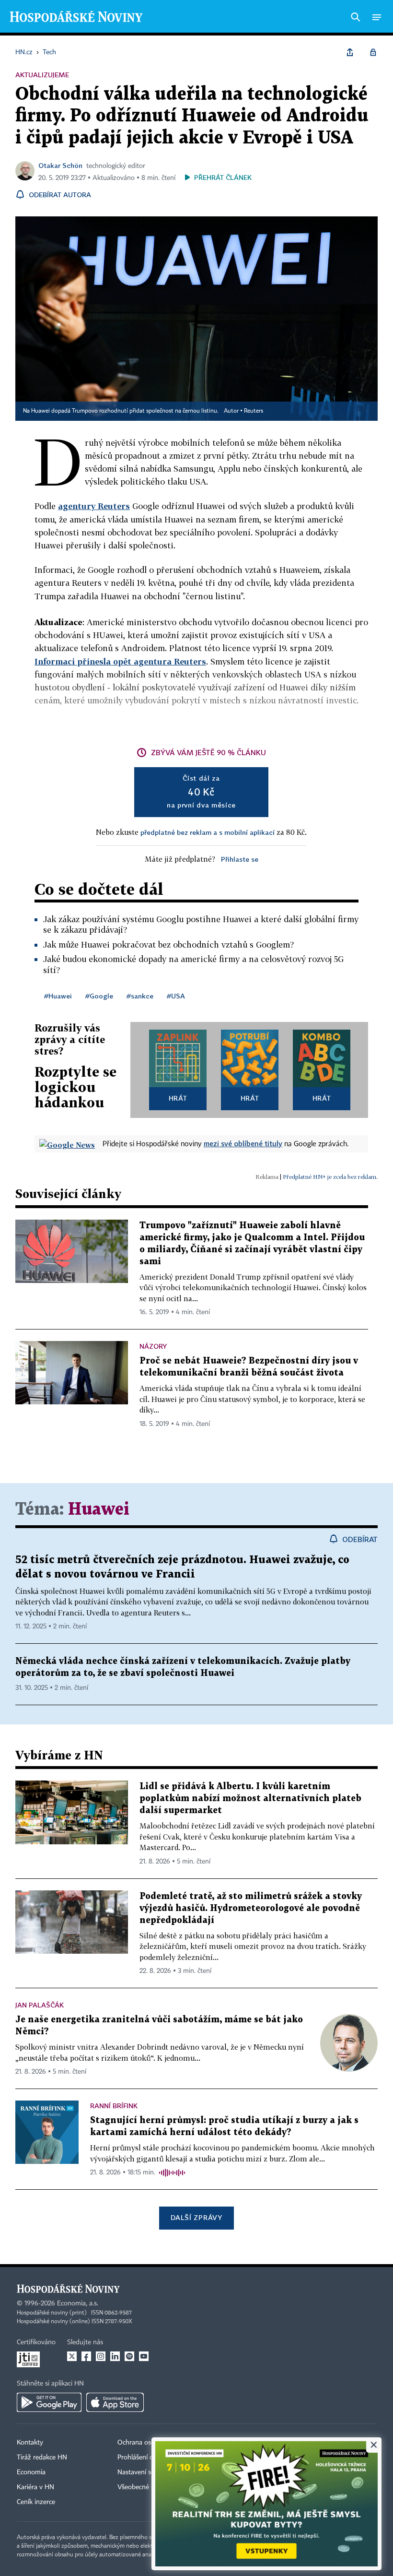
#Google (99, 996)
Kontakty (30, 2443)
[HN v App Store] (115, 2402)
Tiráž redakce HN (42, 2457)
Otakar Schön (60, 165)
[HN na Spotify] (129, 2356)
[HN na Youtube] (144, 2356)
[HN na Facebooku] (86, 2356)
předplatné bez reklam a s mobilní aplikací (208, 832)
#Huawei (58, 996)
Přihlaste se (240, 859)
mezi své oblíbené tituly (243, 1143)
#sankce (140, 996)
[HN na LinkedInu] (115, 2356)
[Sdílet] (350, 52)
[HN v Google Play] (49, 2402)
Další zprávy (196, 2217)
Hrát (178, 1098)
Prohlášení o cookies (147, 2457)
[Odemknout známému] (373, 52)
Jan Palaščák (40, 2005)
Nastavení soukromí (146, 2472)
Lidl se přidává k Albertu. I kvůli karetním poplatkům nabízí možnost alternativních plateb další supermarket (250, 1798)
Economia (31, 2472)
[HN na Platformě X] (72, 2356)
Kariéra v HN (35, 2487)
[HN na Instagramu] (101, 2356)
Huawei (99, 1510)
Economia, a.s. (78, 2303)
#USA (176, 996)
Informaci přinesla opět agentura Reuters (120, 661)
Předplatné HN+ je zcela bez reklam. (330, 1177)
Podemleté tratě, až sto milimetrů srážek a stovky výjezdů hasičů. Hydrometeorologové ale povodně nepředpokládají (251, 1908)
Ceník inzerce (36, 2502)
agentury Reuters (94, 506)
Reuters (254, 411)
